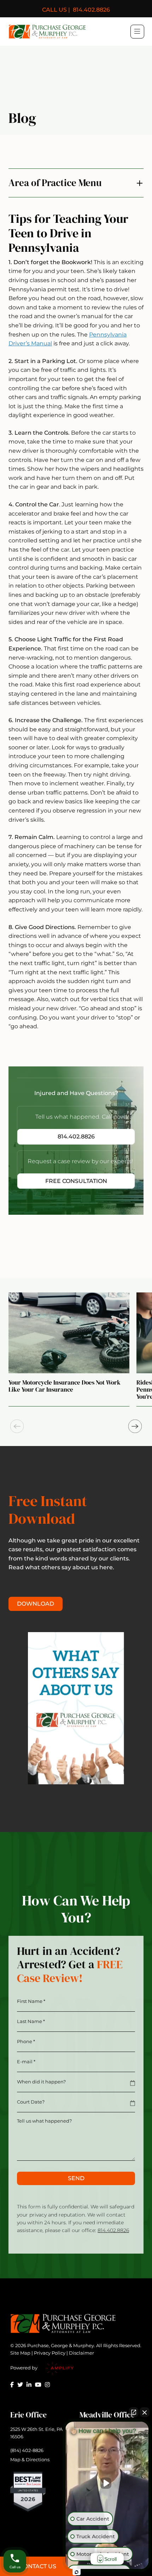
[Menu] (137, 31)
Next (135, 1426)
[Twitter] (20, 2385)
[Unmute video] (107, 2483)
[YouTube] (38, 2385)
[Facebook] (12, 2385)
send (76, 2178)
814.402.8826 (76, 10)
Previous (17, 1426)
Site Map (20, 2353)
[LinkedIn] (29, 2385)
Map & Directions (30, 2459)
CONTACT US (38, 2566)
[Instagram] (47, 2385)
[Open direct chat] (134, 2412)
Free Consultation (76, 1181)
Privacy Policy (50, 2353)
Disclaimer (81, 2353)
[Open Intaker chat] (77, 2572)
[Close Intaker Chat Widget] (145, 2412)
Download (36, 1604)
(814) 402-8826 (27, 2450)
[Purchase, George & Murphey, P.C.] (47, 32)
